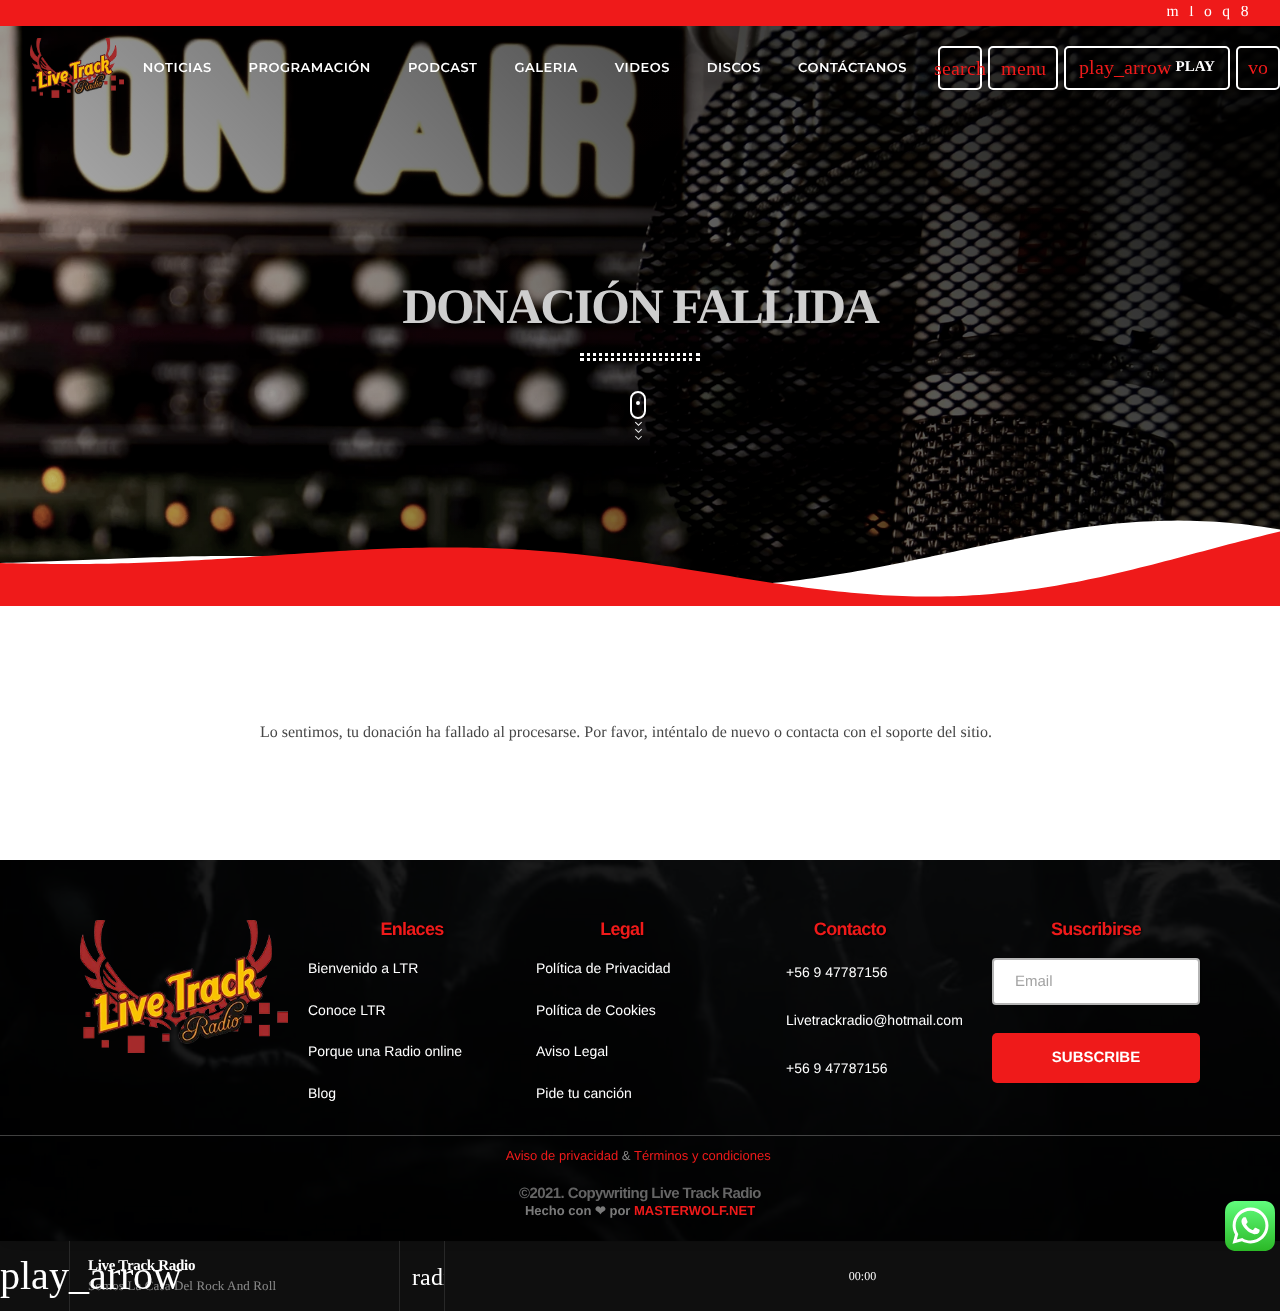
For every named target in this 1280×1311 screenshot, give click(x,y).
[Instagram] (1226, 13)
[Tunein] (1191, 13)
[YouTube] (1173, 13)
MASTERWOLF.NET (694, 1210)
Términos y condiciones (702, 1155)
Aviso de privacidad (562, 1155)
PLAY (1146, 67)
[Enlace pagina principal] (77, 68)
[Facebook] (1245, 13)
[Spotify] (1208, 13)
